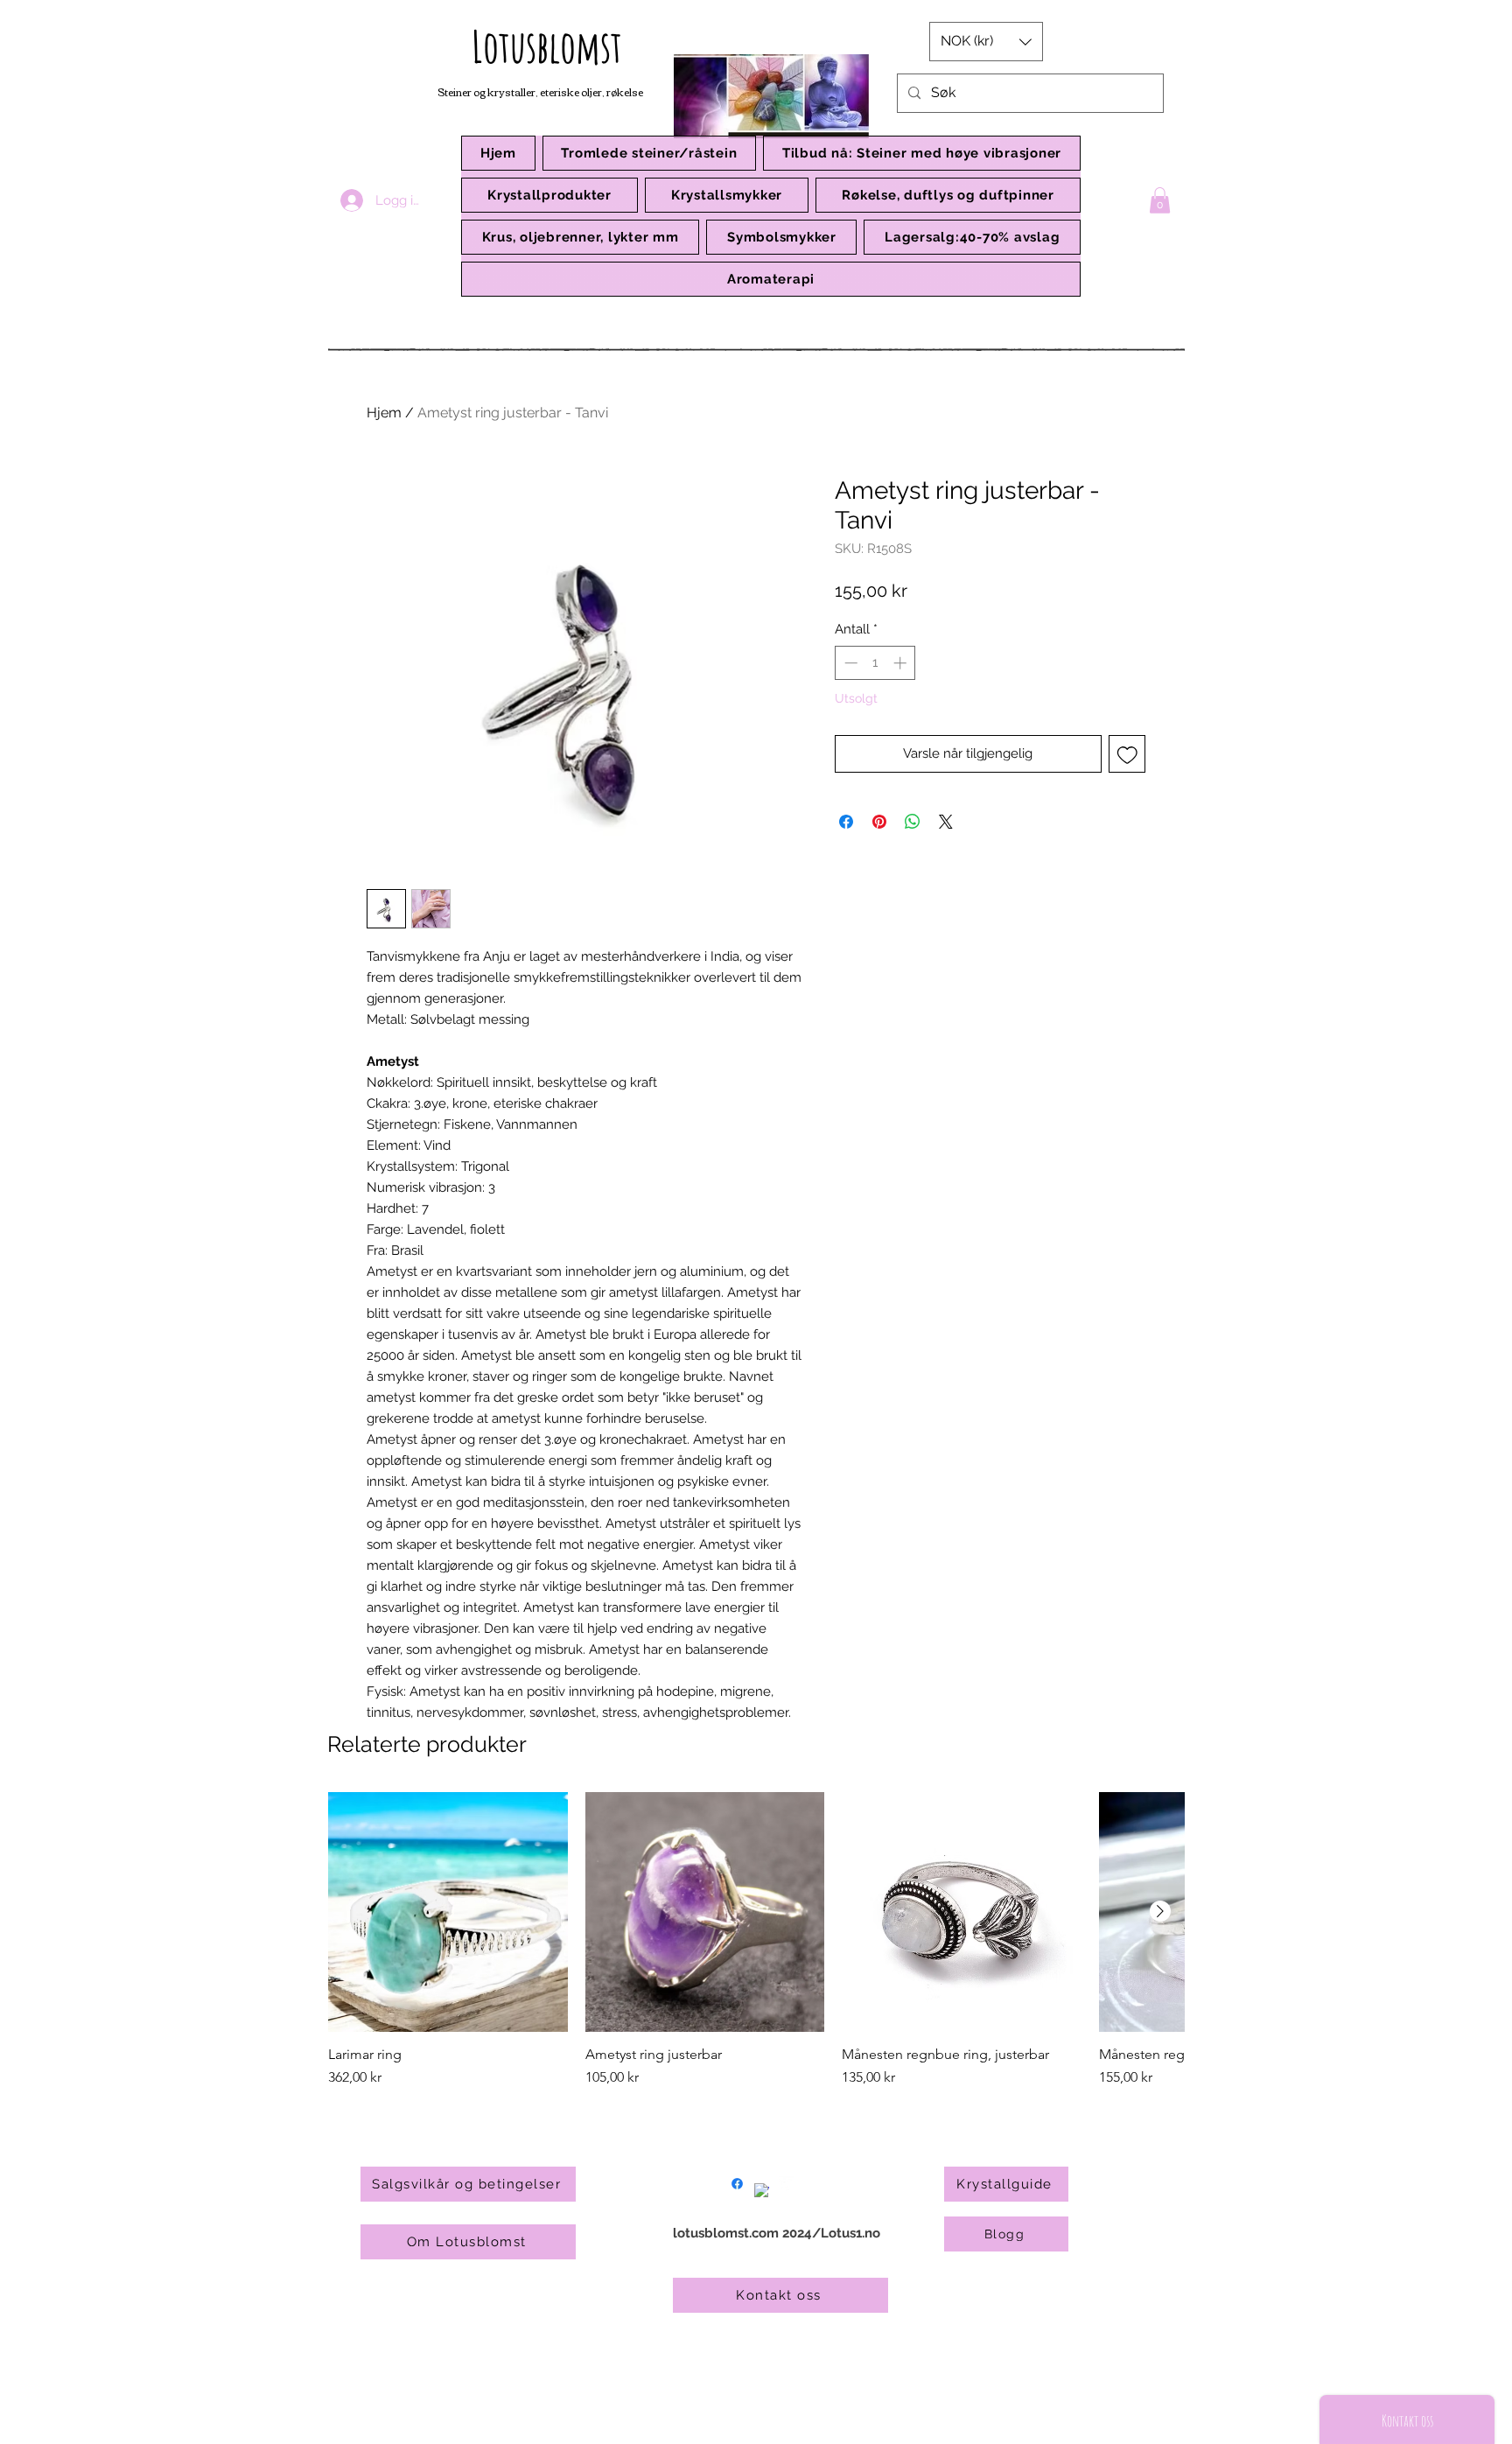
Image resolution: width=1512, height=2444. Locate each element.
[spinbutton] (875, 663)
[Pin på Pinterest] (879, 822)
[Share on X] (946, 822)
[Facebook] (737, 2184)
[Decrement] (849, 663)
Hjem (384, 413)
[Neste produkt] (1160, 1911)
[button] (549, 195)
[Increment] (902, 663)
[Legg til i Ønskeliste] (1127, 754)
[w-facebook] (762, 2191)
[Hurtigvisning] (448, 1912)
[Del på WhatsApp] (913, 822)
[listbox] (986, 42)
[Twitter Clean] (786, 2184)
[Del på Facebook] (846, 822)
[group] (756, 1940)
